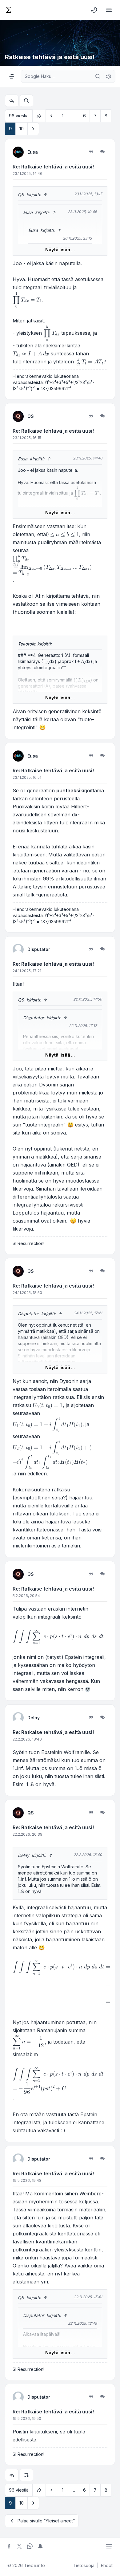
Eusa (33, 152)
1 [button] (63, 116)
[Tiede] (9, 10)
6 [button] (84, 116)
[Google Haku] (98, 76)
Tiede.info (34, 2565)
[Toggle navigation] (109, 10)
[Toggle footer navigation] (109, 2546)
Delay (34, 1718)
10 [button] (22, 129)
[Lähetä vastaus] (12, 101)
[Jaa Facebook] (9, 2546)
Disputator (39, 949)
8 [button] (106, 116)
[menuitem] (94, 10)
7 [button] (95, 116)
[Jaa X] (19, 2546)
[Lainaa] (91, 152)
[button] (51, 116)
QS (21, 194)
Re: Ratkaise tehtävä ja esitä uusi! (53, 167)
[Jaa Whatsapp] (30, 2546)
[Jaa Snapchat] (40, 2546)
